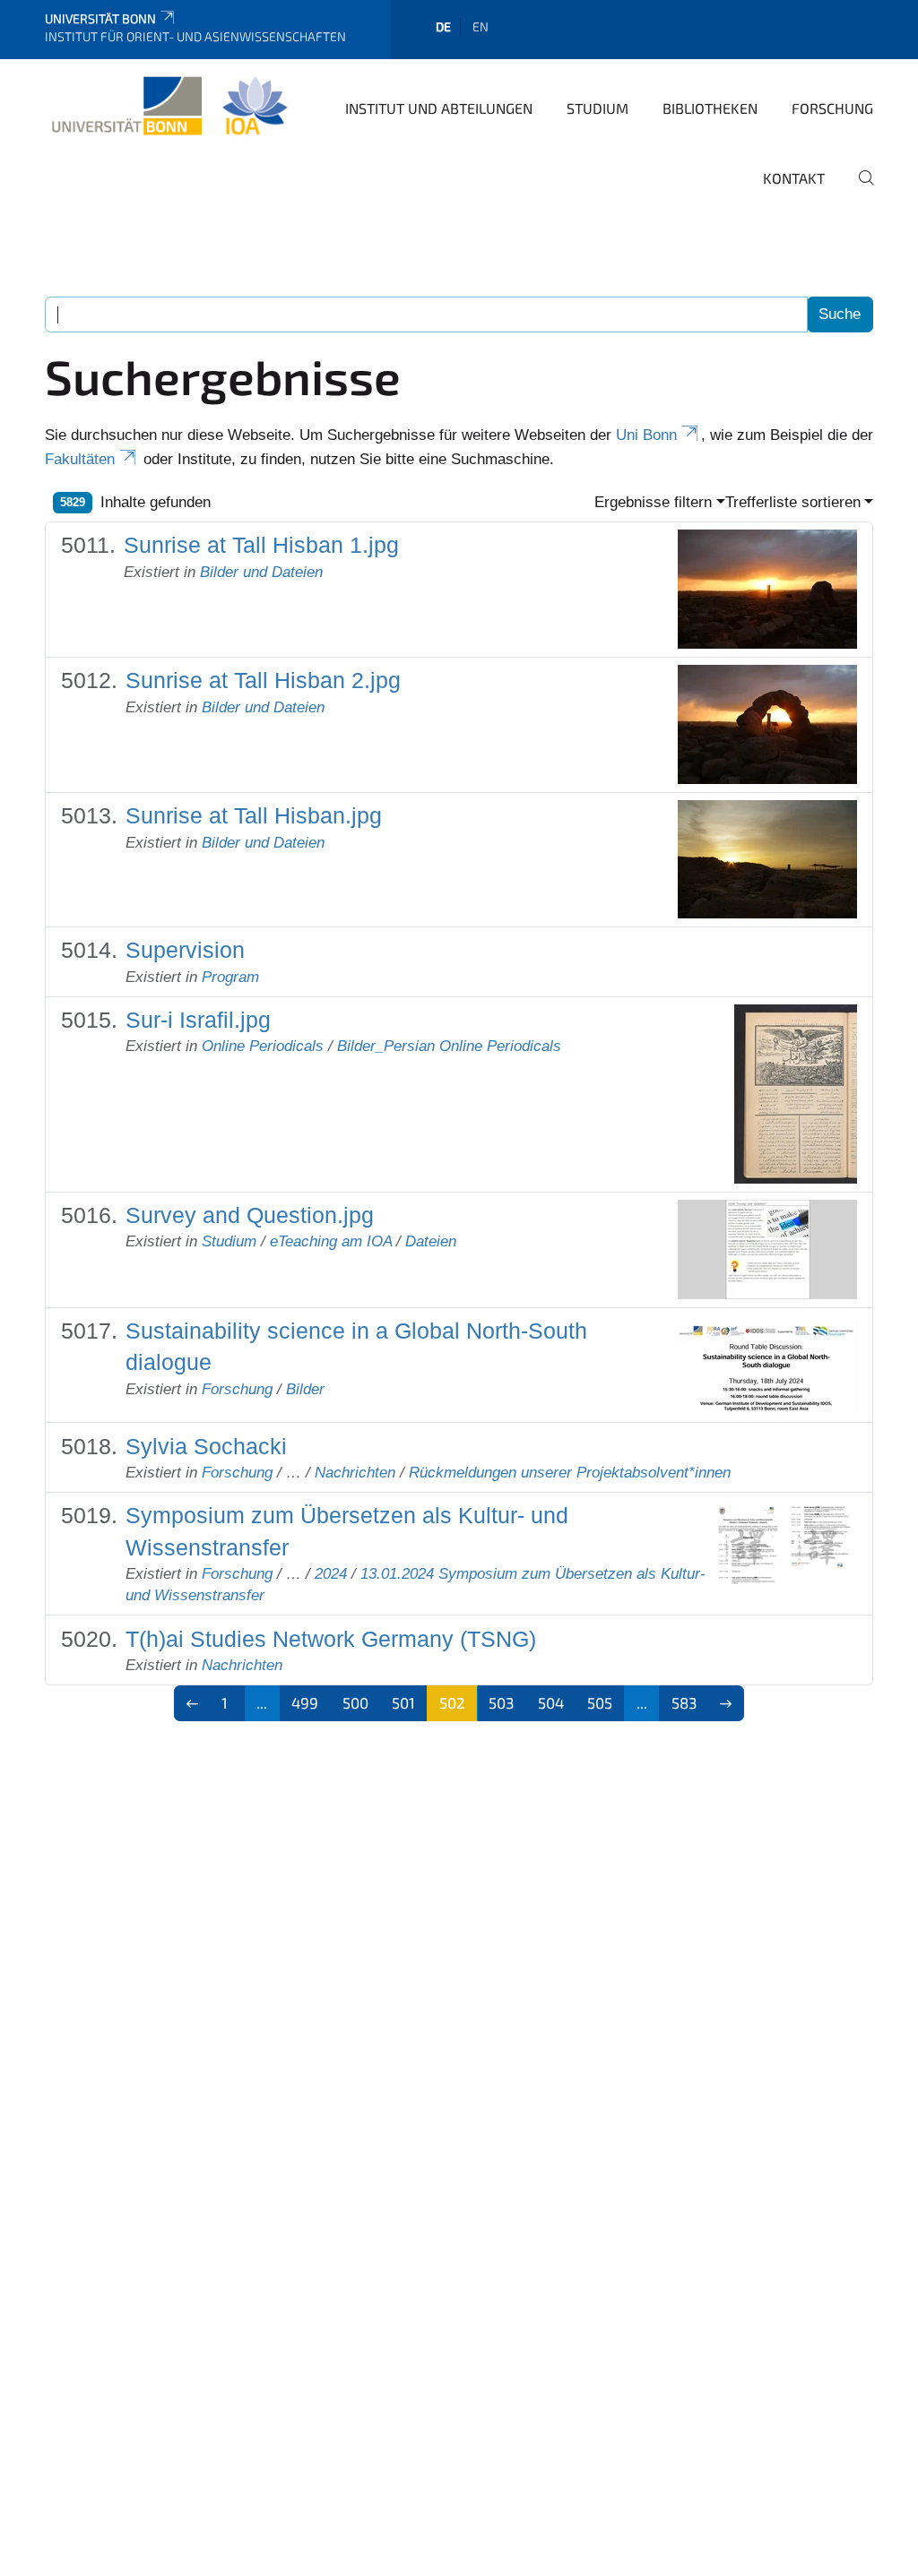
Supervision (185, 950)
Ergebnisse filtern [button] (653, 502)
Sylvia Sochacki (206, 1447)
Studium (598, 108)
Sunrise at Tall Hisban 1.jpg (261, 545)
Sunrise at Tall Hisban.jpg (254, 816)
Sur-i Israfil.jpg (198, 1020)
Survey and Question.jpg (250, 1215)
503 (501, 1702)
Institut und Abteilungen (439, 108)
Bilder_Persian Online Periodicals (449, 1046)
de (443, 26)
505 (600, 1702)
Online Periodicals (263, 1046)
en (481, 26)
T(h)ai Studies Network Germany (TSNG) (331, 1639)
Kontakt (794, 178)
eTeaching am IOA (331, 1241)
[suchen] (859, 190)
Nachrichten (355, 1473)
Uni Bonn (646, 435)
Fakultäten (80, 459)
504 (551, 1702)
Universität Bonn (100, 18)
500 (355, 1702)
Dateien (431, 1241)
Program (230, 977)
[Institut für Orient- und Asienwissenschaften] (169, 107)
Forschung (832, 108)
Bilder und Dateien (261, 572)
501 (403, 1702)
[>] (727, 1703)
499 (305, 1702)
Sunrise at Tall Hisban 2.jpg (263, 681)
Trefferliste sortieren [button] (793, 502)
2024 (331, 1574)
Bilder (305, 1389)
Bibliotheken (710, 108)
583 (684, 1702)
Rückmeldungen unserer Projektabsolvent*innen (570, 1473)
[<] (192, 1703)
